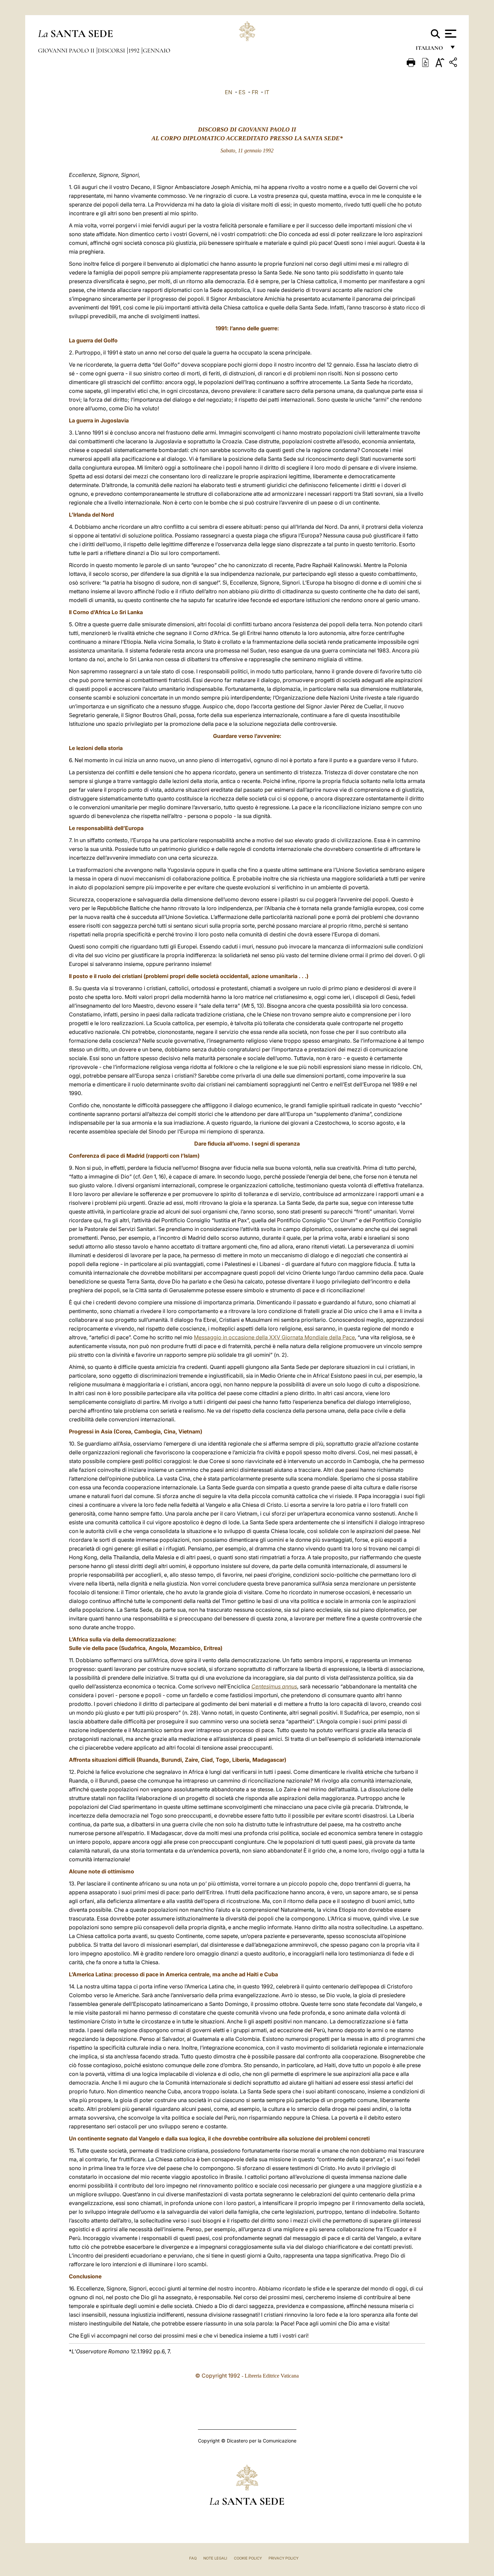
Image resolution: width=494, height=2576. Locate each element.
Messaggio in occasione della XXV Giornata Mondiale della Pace (274, 1337)
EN (229, 92)
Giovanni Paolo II (67, 50)
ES (242, 92)
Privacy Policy (283, 2558)
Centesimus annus (274, 1686)
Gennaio (157, 50)
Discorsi (112, 50)
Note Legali (215, 2558)
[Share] (454, 63)
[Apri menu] (450, 34)
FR (255, 92)
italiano (431, 50)
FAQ (193, 2558)
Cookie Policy (248, 2558)
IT (267, 92)
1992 (135, 50)
